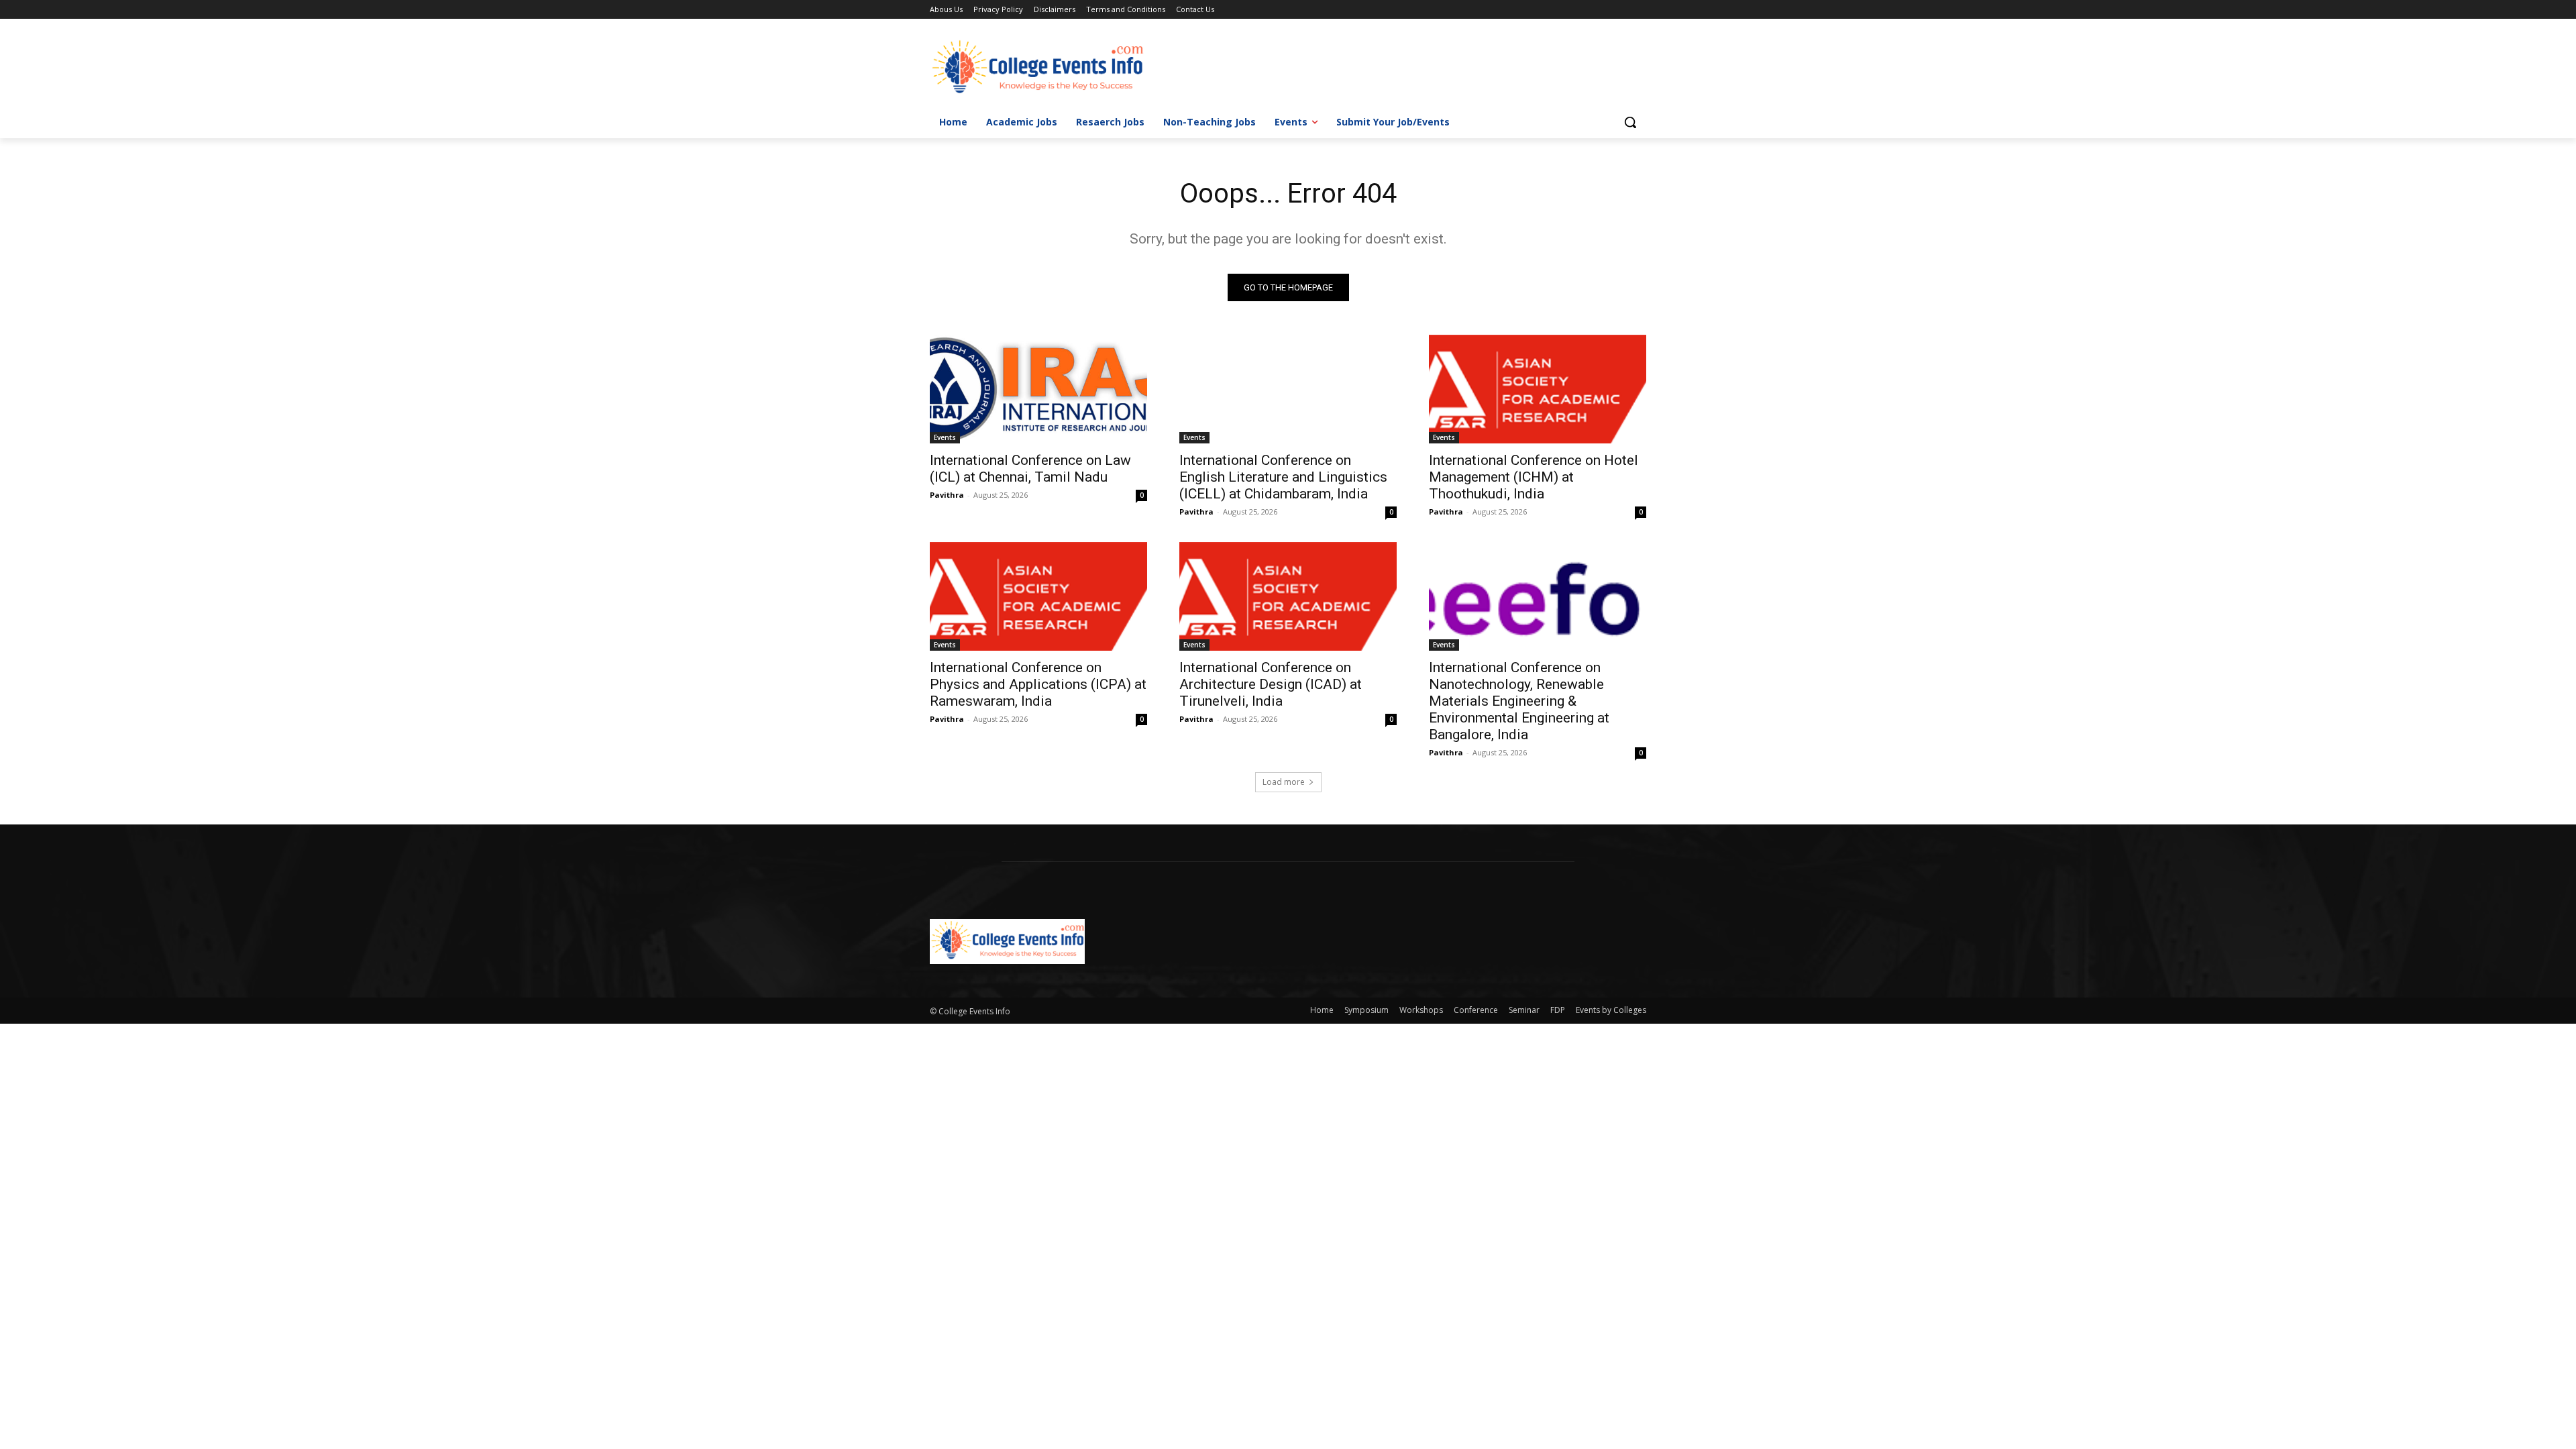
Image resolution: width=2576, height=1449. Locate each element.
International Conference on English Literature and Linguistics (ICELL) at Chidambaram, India (1283, 477)
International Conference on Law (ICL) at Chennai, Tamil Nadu (1030, 469)
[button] (1630, 122)
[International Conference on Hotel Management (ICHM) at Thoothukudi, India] (1538, 389)
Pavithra (947, 495)
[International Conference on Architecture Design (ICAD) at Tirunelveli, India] (1288, 596)
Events (945, 437)
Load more (1284, 782)
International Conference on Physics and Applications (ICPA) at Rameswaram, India (1038, 684)
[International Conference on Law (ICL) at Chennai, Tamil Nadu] (1038, 389)
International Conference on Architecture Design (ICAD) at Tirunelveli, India (1271, 684)
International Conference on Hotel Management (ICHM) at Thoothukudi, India (1534, 477)
